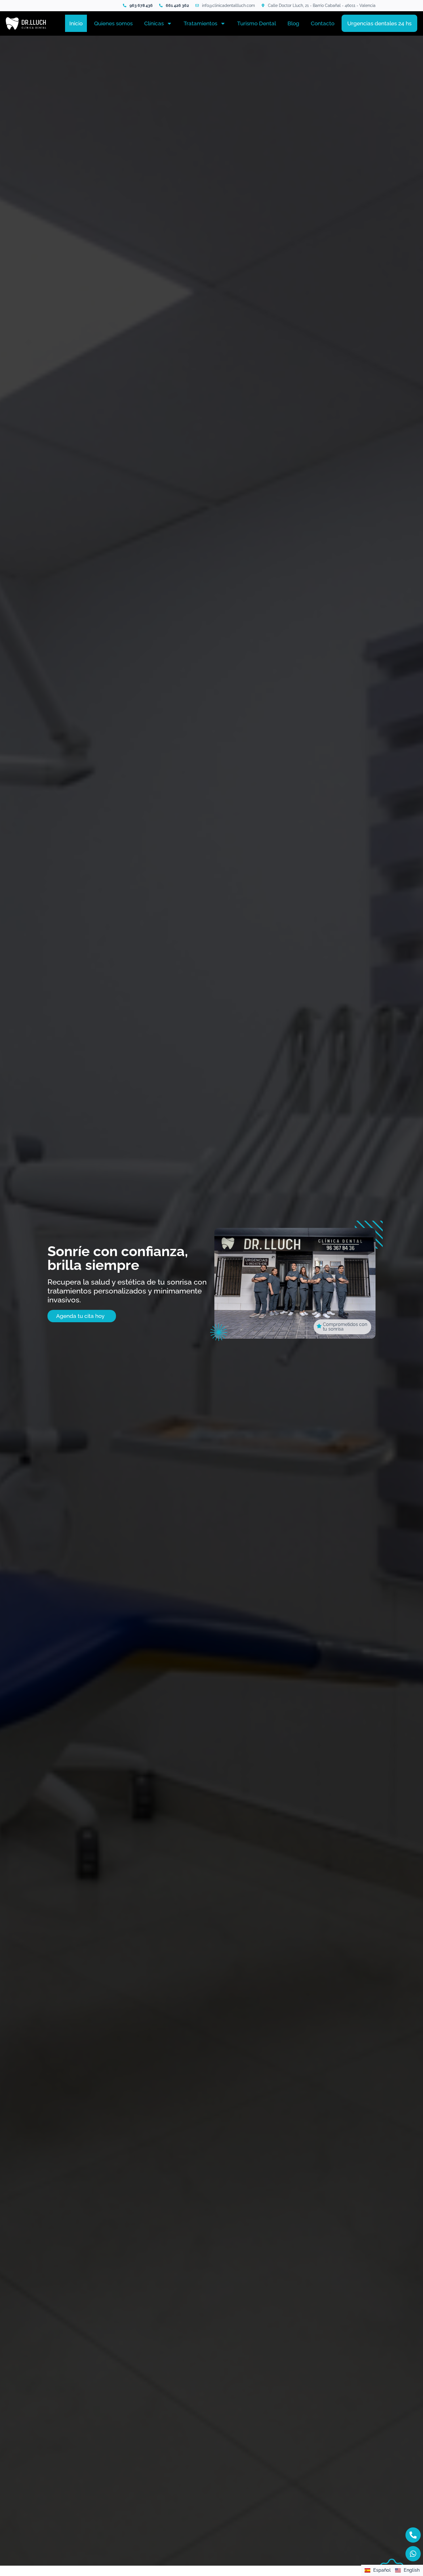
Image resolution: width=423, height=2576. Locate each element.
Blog (293, 23)
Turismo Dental (257, 23)
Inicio (76, 23)
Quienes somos (113, 23)
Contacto (323, 23)
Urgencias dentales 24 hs (379, 23)
